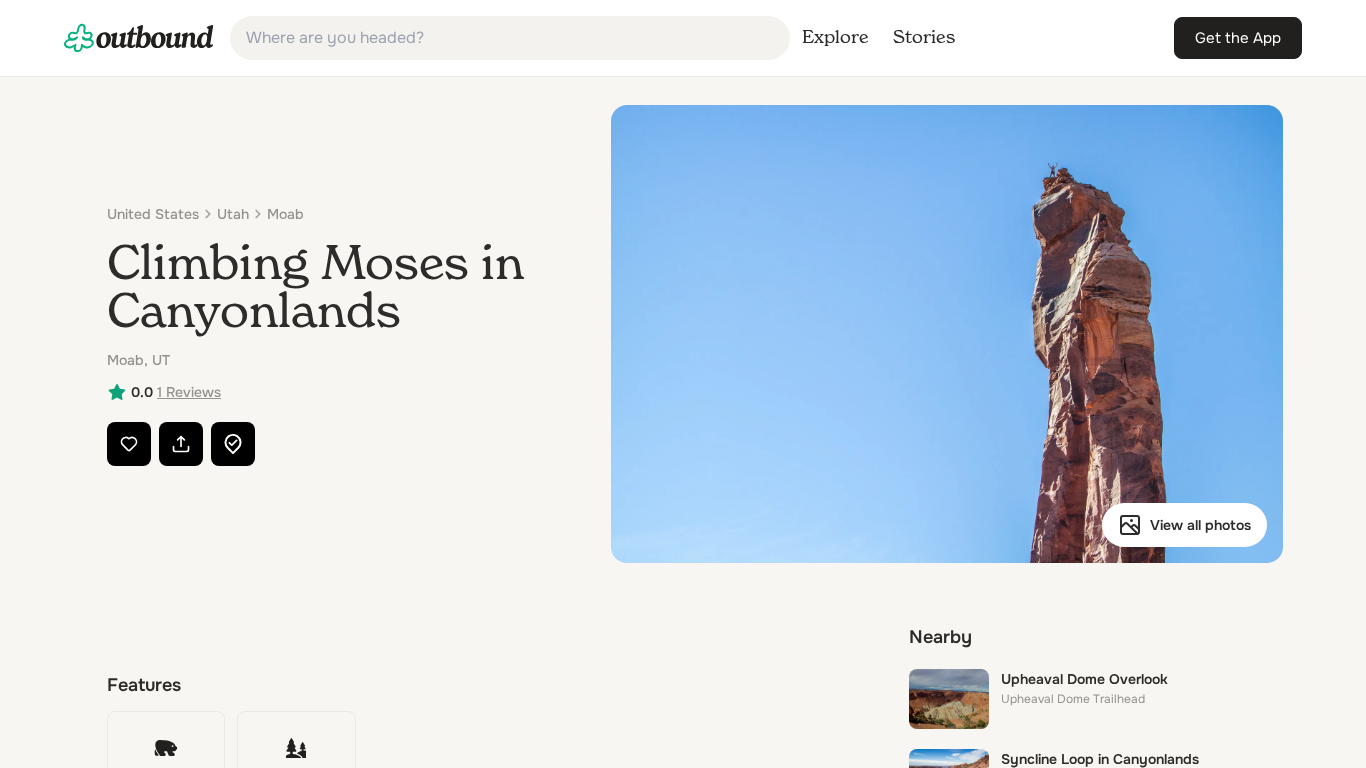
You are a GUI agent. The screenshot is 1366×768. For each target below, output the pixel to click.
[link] (139, 38)
